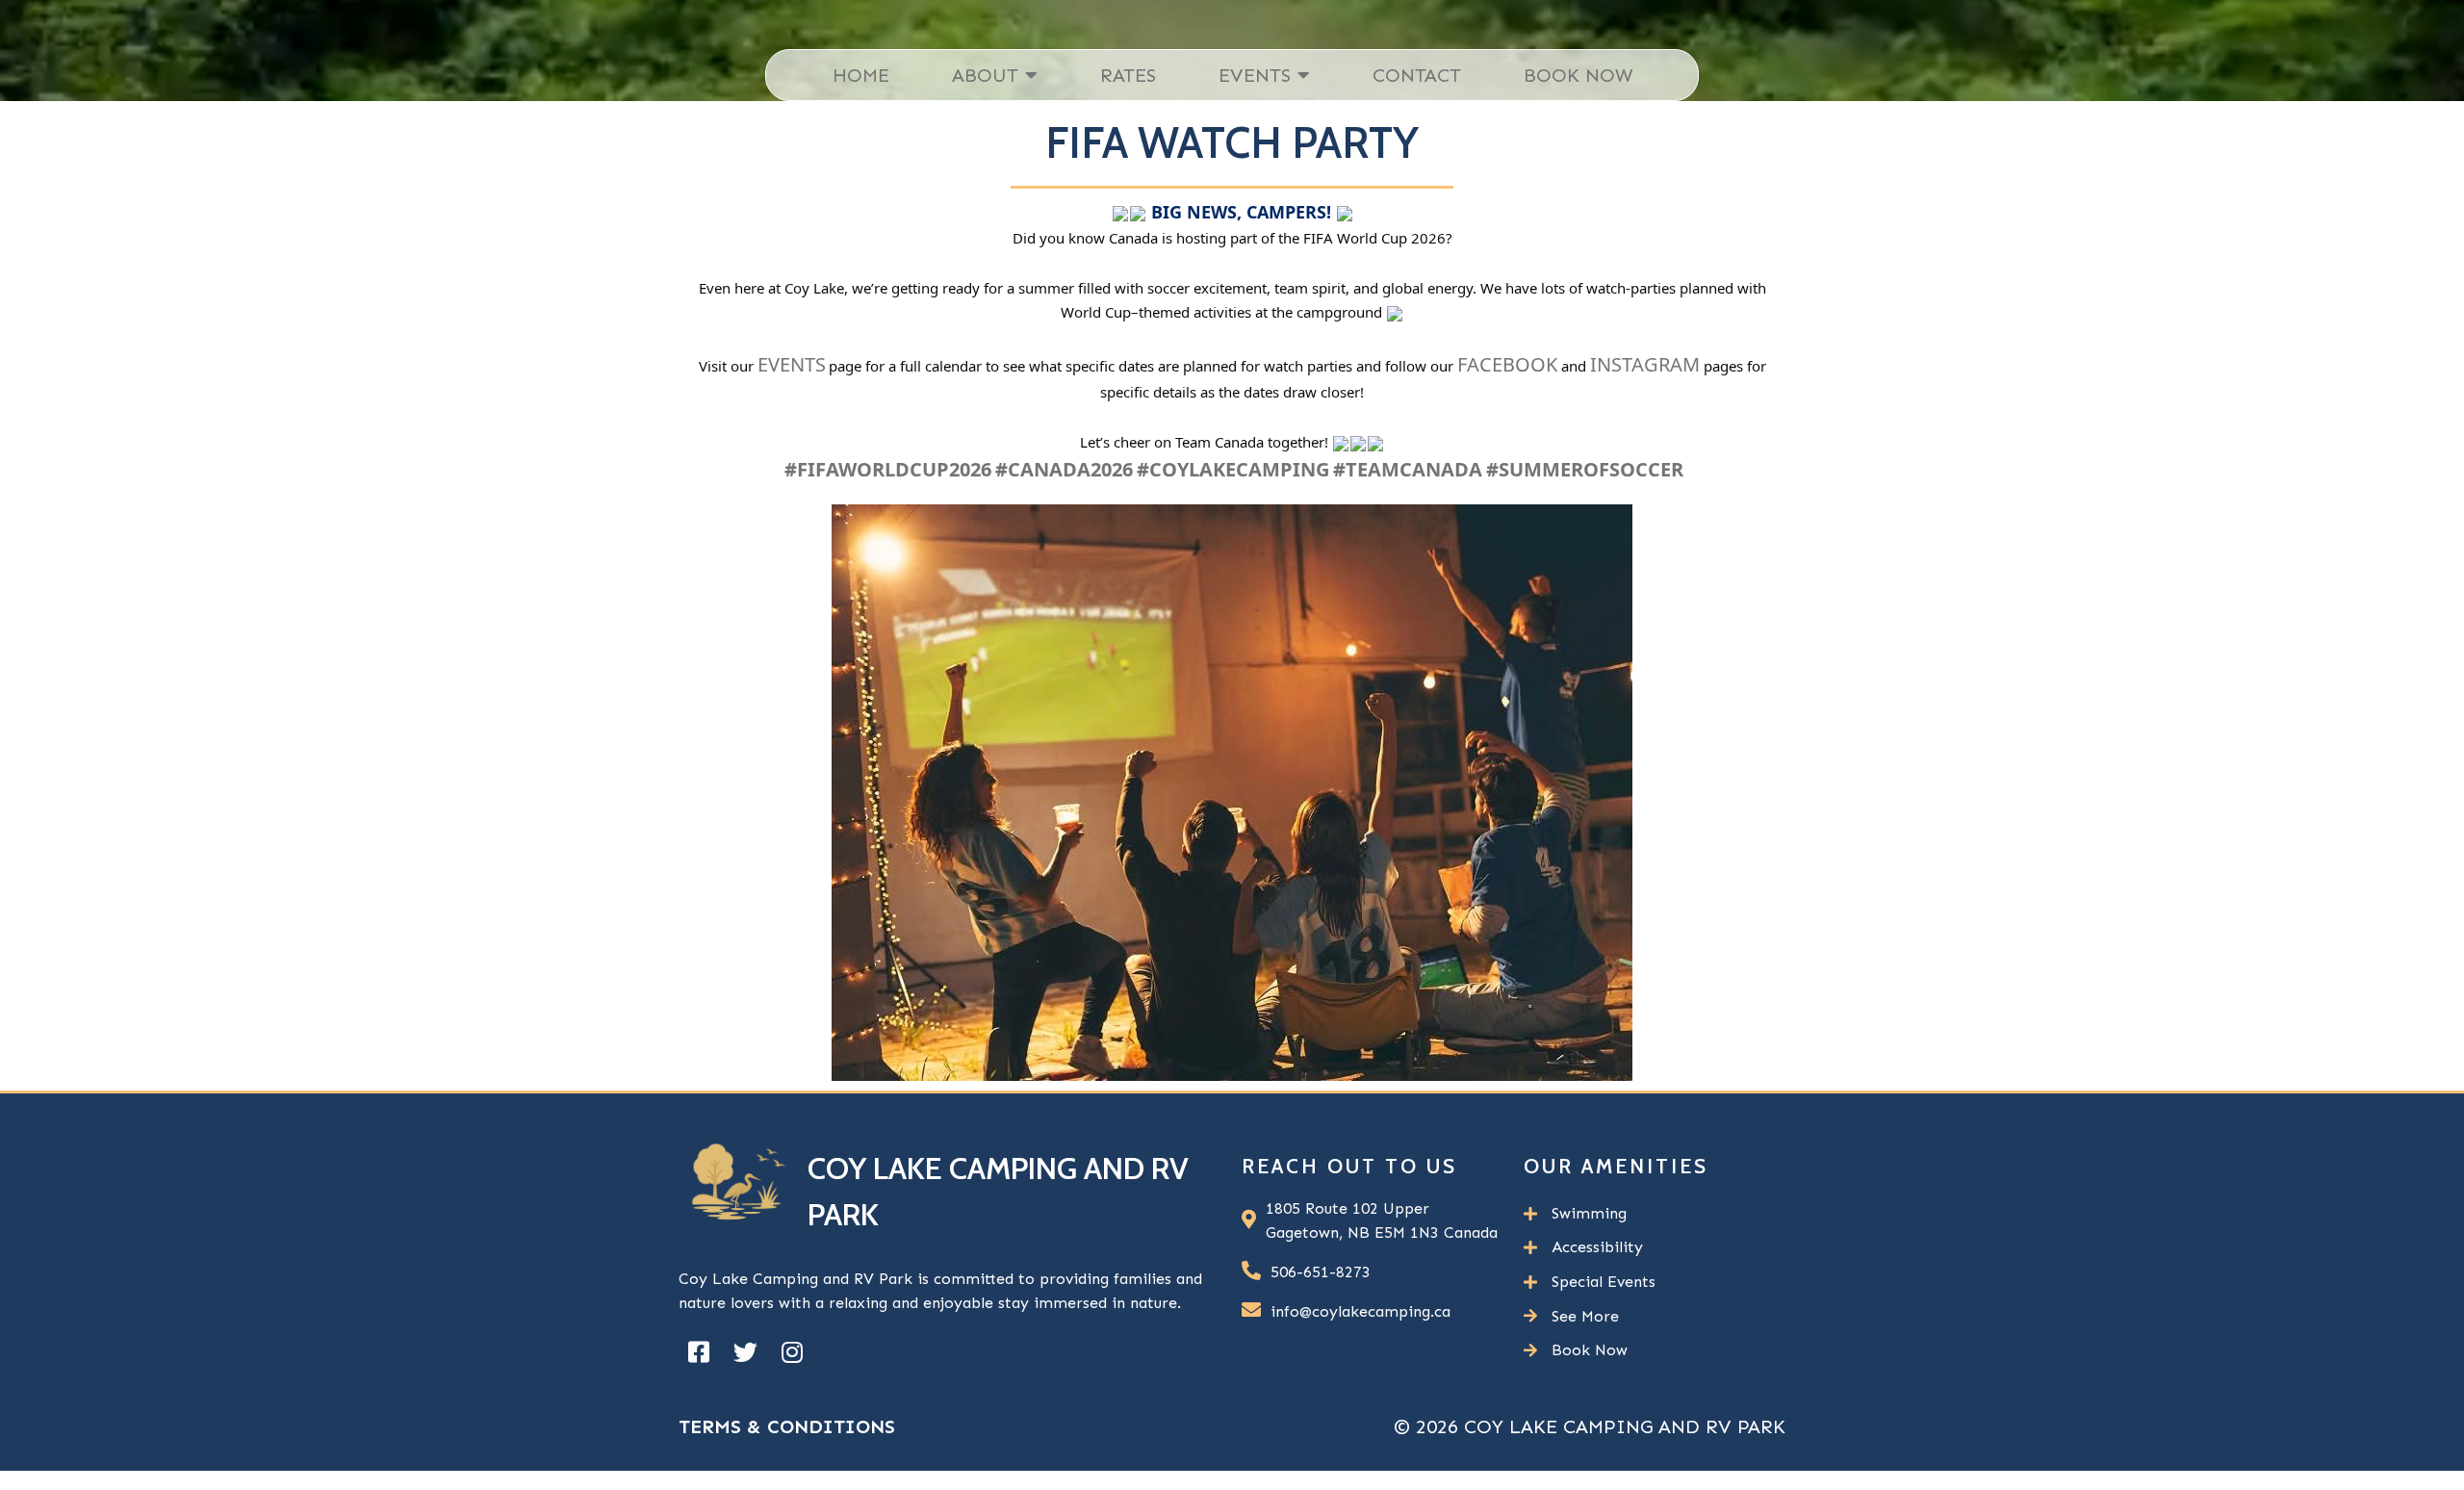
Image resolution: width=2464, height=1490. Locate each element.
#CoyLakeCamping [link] (1233, 469)
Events (792, 364)
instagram (1645, 364)
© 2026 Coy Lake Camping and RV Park (1590, 1426)
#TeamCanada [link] (1408, 469)
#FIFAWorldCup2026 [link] (888, 469)
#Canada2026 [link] (1064, 469)
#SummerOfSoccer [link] (1585, 469)
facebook (1507, 364)
